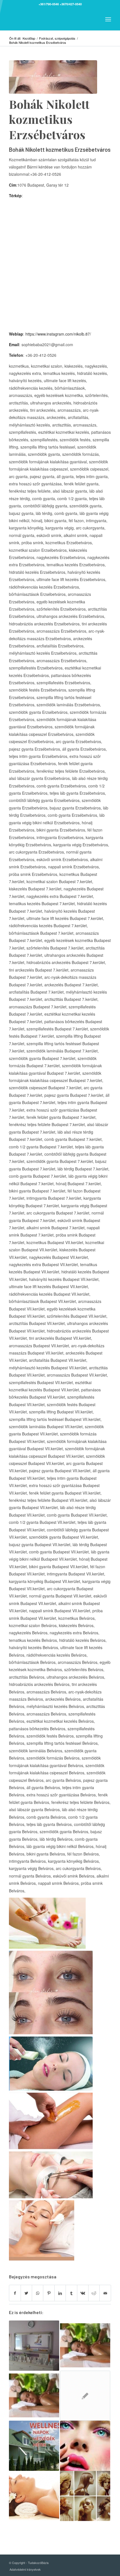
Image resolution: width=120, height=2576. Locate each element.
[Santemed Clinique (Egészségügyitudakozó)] (85, 2396)
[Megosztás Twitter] (26, 2293)
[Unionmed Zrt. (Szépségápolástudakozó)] (34, 2496)
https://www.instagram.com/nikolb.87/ (58, 334)
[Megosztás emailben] (105, 2293)
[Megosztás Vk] (83, 2293)
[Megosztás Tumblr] (71, 2293)
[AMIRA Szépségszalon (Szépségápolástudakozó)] (85, 2446)
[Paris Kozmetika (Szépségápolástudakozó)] (34, 2346)
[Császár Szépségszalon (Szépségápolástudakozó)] (85, 2496)
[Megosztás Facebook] (15, 2293)
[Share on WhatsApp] (38, 2293)
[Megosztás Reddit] (94, 2293)
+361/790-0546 (49, 4)
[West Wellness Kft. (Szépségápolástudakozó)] (34, 2446)
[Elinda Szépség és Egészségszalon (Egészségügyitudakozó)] (85, 2346)
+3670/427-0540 (71, 4)
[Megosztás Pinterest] (49, 2293)
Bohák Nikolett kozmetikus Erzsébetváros (49, 119)
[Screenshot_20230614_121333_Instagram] (53, 77)
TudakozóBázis (38, 2563)
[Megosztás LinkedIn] (60, 2293)
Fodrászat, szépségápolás (57, 38)
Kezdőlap (29, 38)
